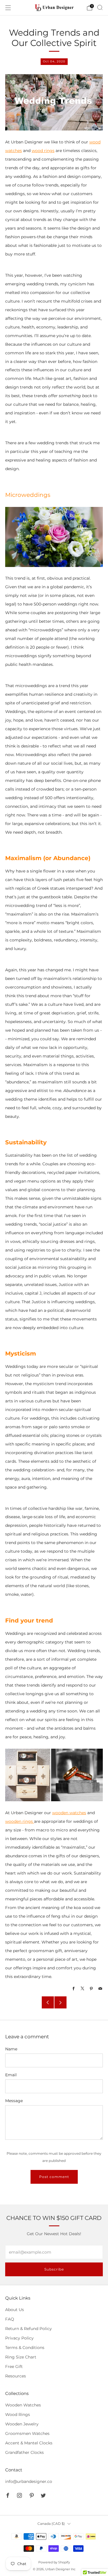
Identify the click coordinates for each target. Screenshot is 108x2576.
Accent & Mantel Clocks (29, 2443)
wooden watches (69, 1813)
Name (11, 2049)
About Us (15, 2310)
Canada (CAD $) (51, 2524)
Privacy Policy (19, 2338)
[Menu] (8, 8)
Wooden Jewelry (22, 2424)
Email (11, 2075)
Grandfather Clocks (24, 2452)
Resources (16, 2376)
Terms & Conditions (25, 2348)
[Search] (100, 7)
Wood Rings (18, 2414)
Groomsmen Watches (27, 2433)
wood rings (43, 151)
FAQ (10, 2319)
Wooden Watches (23, 2405)
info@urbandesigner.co (29, 2481)
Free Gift (14, 2367)
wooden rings (20, 1821)
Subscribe (54, 2269)
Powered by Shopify (54, 2562)
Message (14, 2101)
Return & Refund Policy (29, 2329)
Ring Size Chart (21, 2357)
